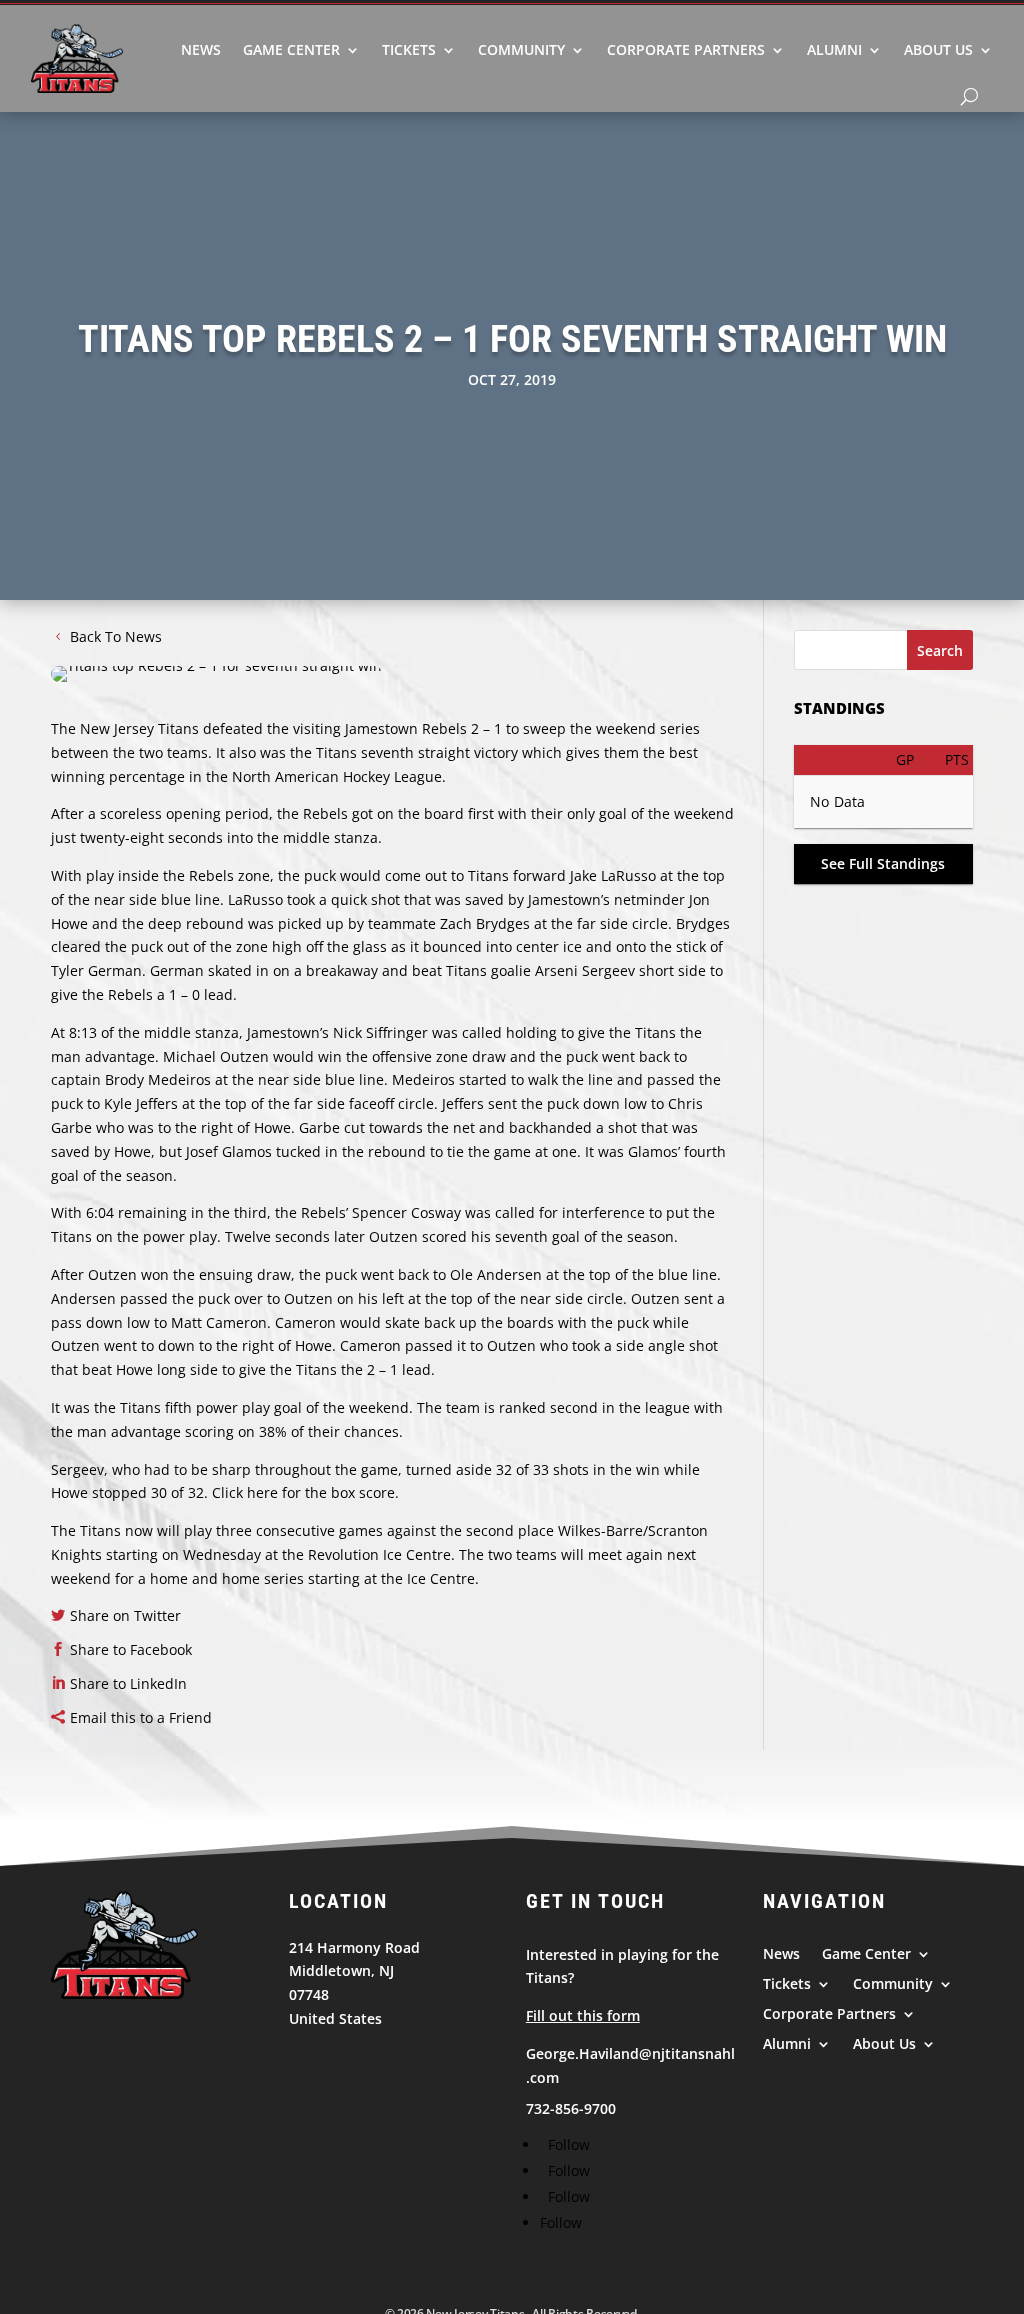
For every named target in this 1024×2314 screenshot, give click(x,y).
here (262, 1492)
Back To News (116, 636)
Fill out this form (583, 2015)
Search (940, 650)
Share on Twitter (125, 1615)
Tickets (409, 49)
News (201, 49)
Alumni (834, 49)
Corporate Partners (686, 49)
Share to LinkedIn (128, 1683)
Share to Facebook (131, 1649)
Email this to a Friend (141, 1717)
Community (521, 49)
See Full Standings (883, 863)
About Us (938, 49)
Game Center (291, 49)
